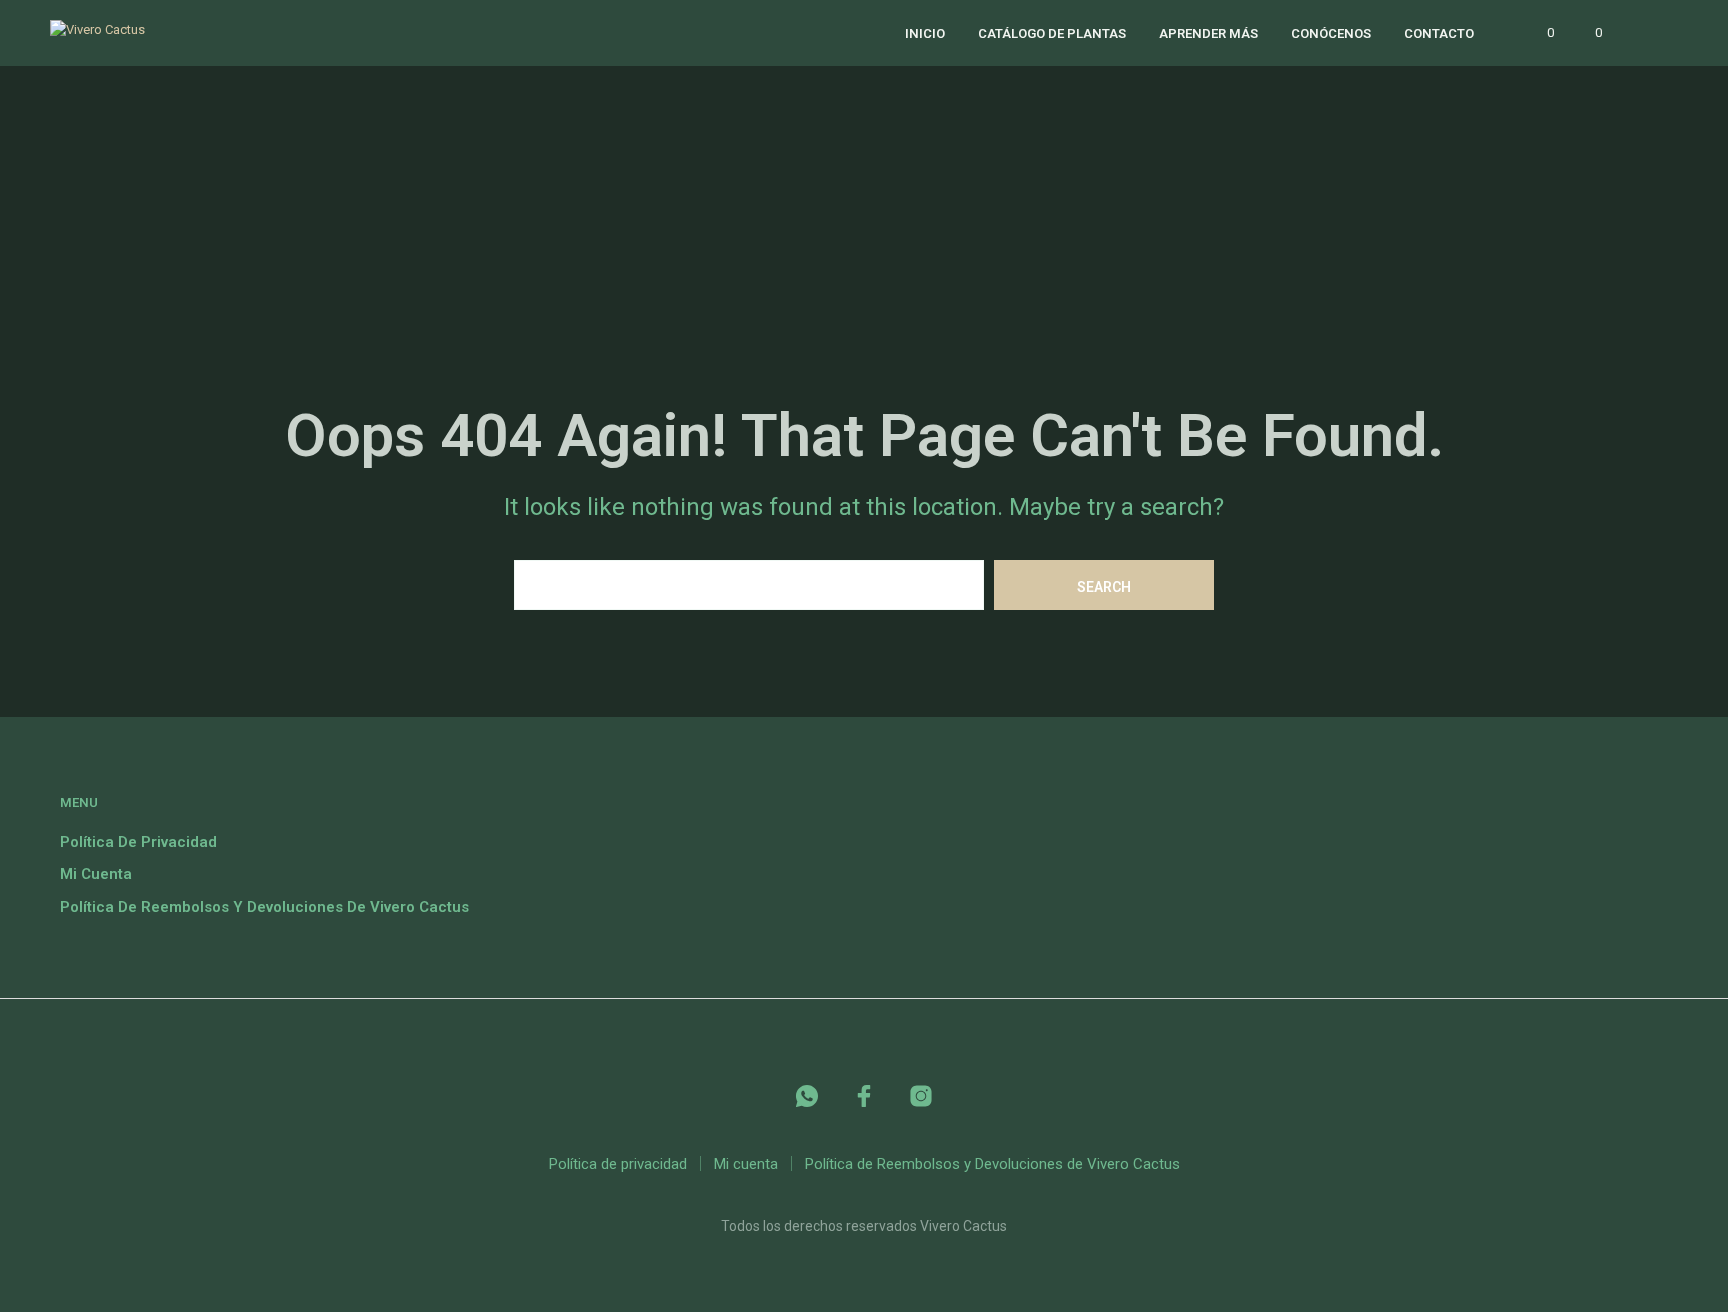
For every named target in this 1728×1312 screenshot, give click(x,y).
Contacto (1439, 33)
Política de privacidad (138, 842)
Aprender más (1208, 33)
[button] (1539, 33)
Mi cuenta (96, 874)
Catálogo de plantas (1052, 33)
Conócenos (1331, 33)
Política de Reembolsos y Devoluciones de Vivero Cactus (264, 907)
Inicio (925, 33)
